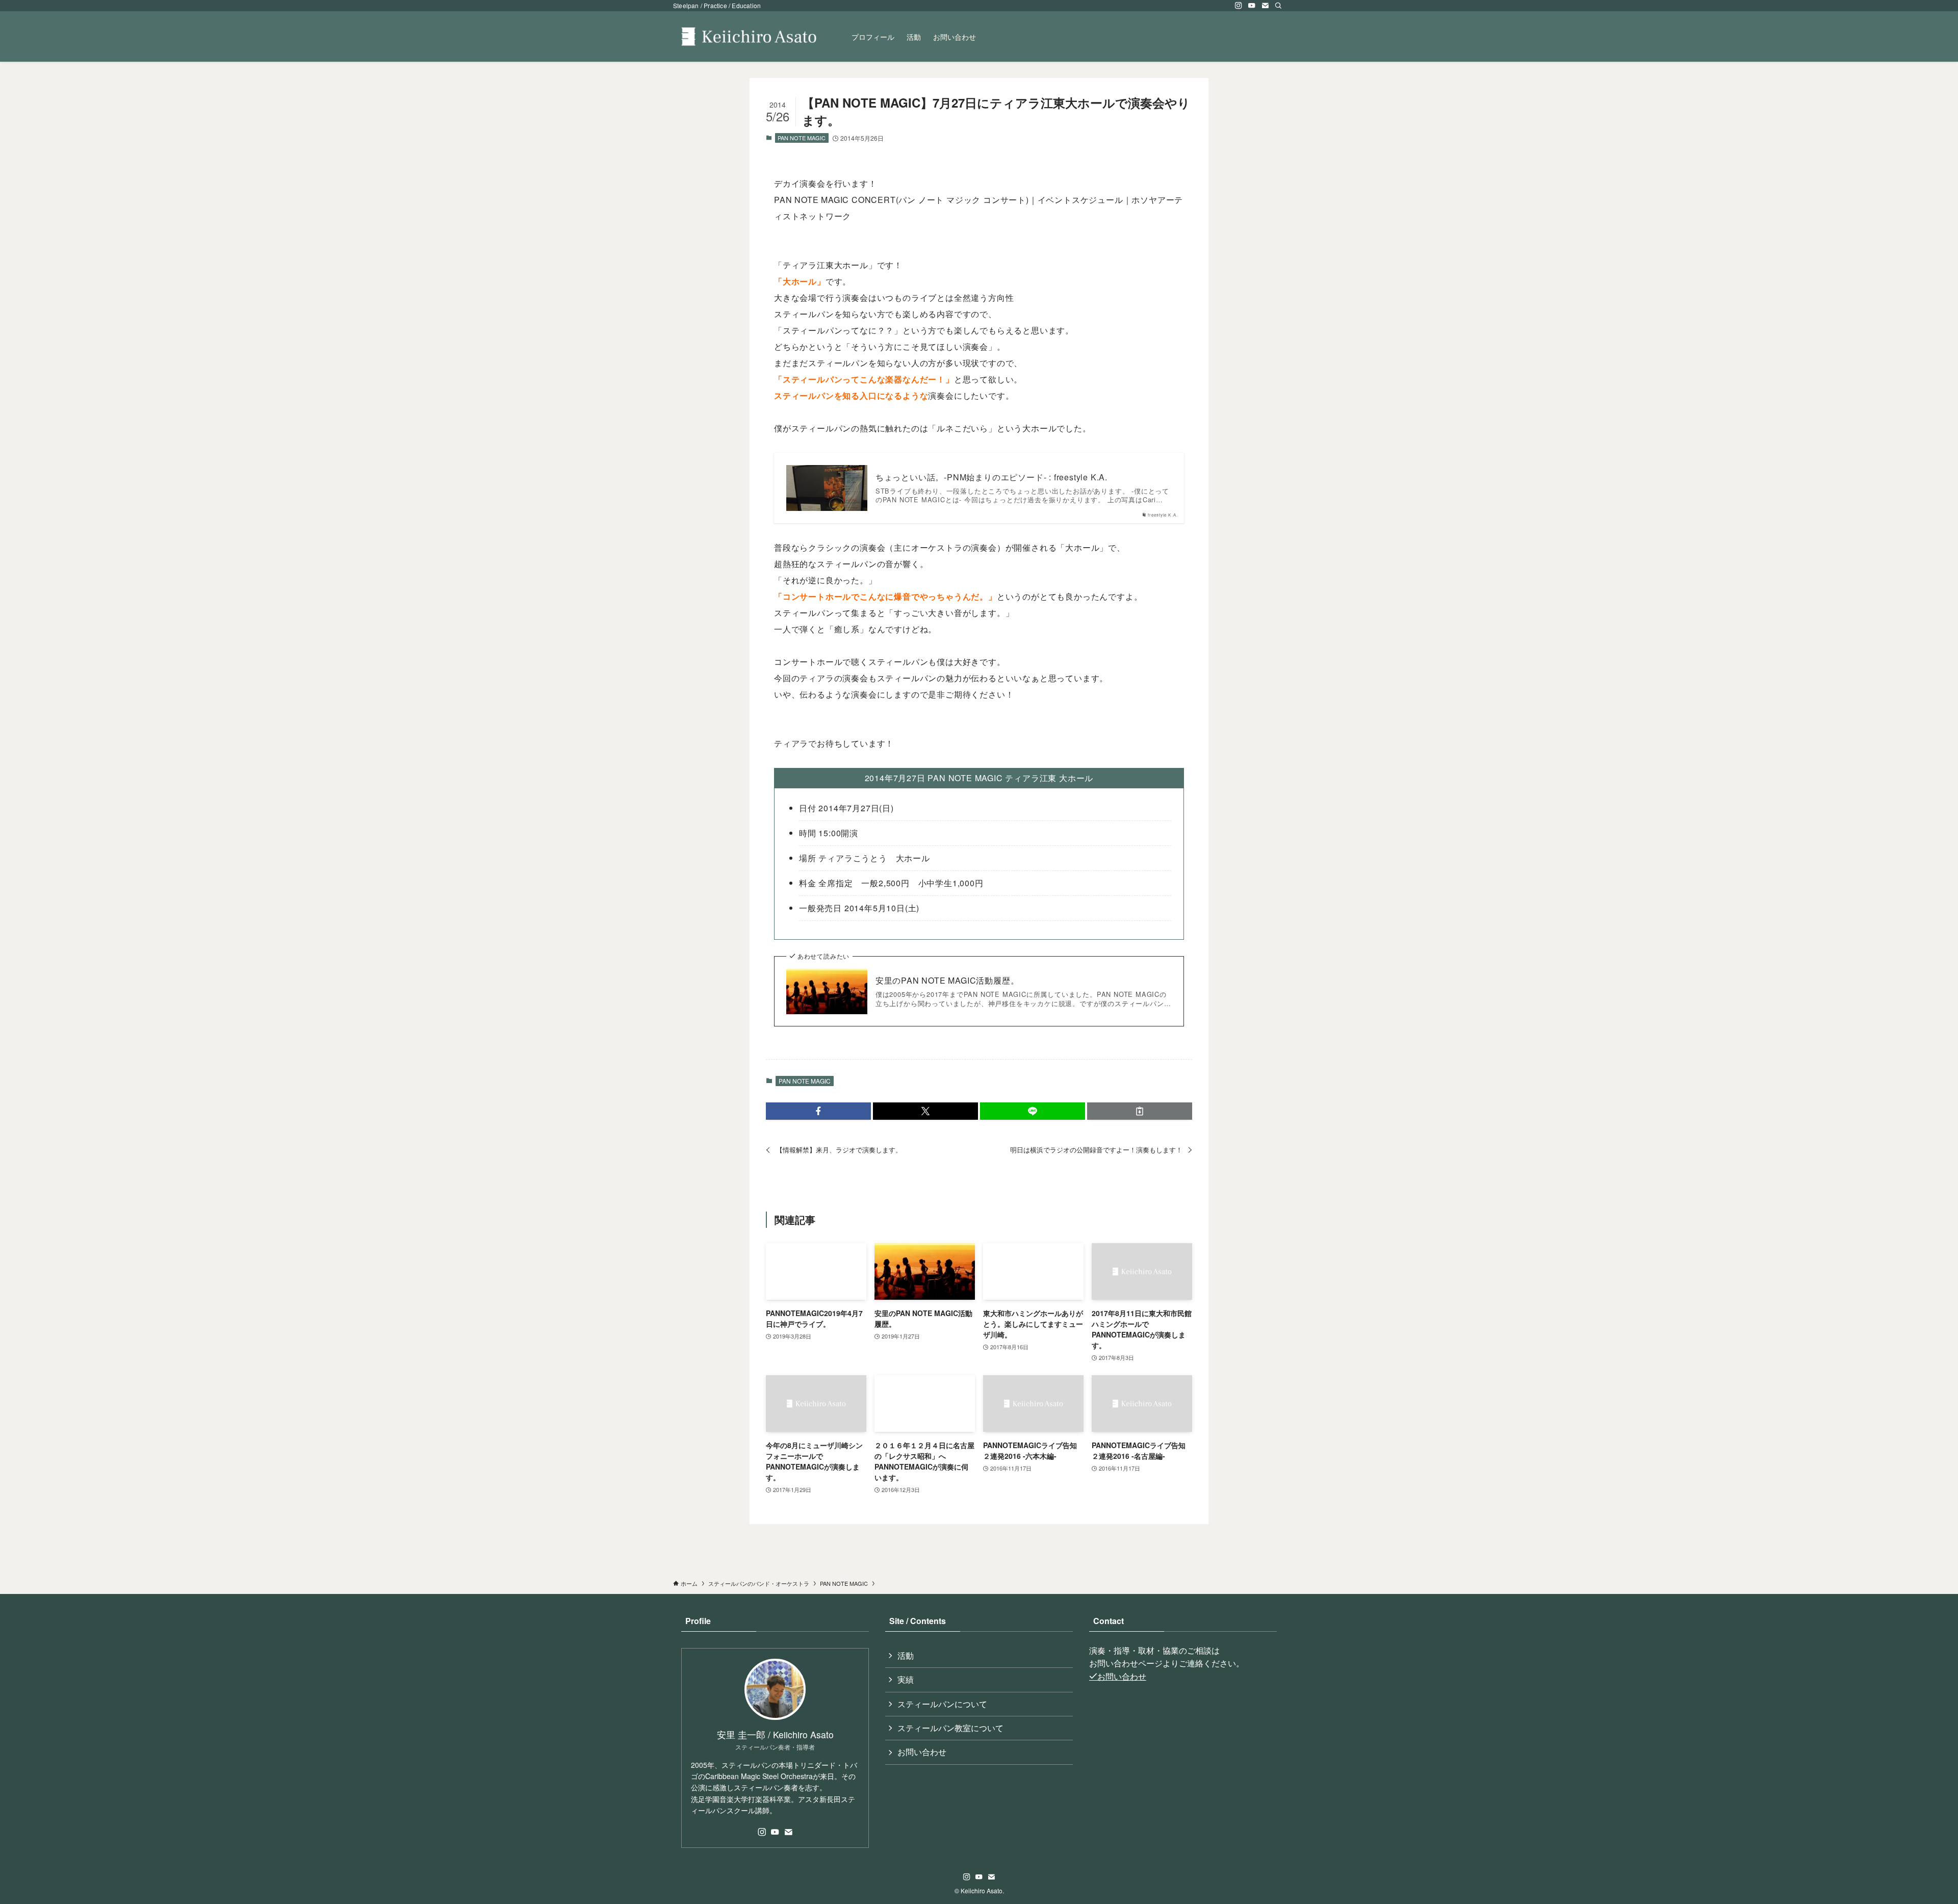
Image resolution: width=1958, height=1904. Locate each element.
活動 (906, 1655)
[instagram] (1239, 6)
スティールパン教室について (950, 1728)
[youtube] (1252, 6)
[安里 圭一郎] (749, 36)
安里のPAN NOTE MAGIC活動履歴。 (947, 981)
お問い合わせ (922, 1752)
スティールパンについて (942, 1704)
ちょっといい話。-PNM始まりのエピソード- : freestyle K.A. (991, 477)
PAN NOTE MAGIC (802, 138)
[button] (818, 1111)
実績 (906, 1679)
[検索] (1278, 6)
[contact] (1265, 6)
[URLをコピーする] (1140, 1111)
